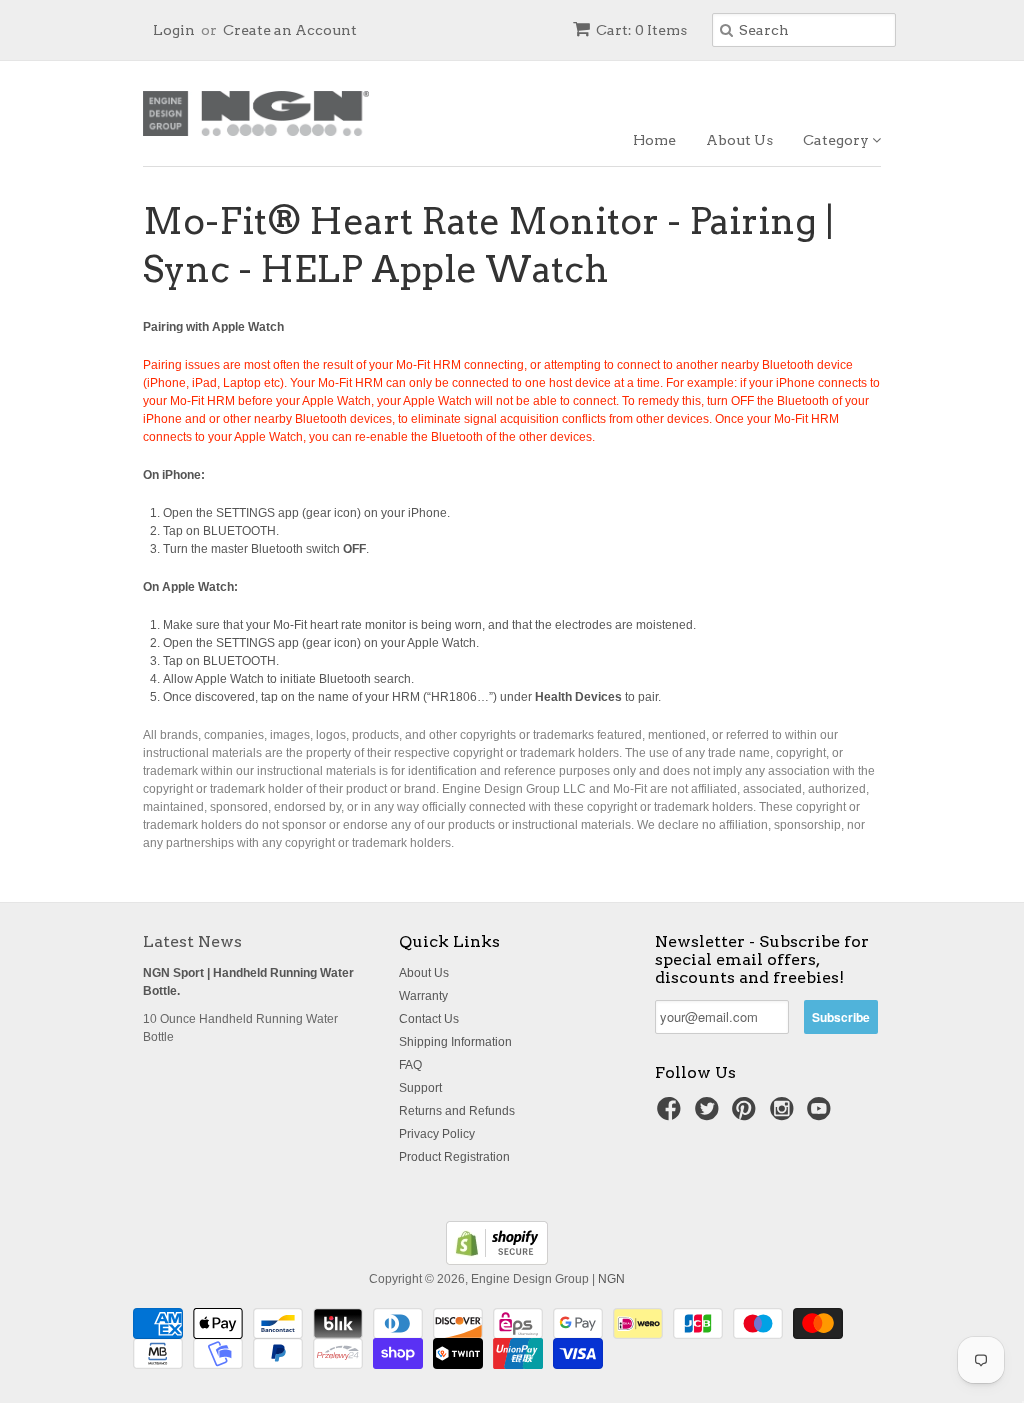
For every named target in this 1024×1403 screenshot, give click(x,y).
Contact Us (429, 1019)
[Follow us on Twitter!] (710, 1115)
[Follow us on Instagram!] (785, 1115)
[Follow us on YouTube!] (822, 1115)
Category (837, 140)
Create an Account (290, 30)
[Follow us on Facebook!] (672, 1115)
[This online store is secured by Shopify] (497, 1261)
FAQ (410, 1065)
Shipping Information (455, 1042)
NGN (611, 1279)
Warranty (423, 996)
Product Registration (454, 1157)
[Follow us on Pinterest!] (747, 1115)
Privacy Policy (437, 1134)
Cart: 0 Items (641, 30)
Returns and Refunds (457, 1111)
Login (174, 30)
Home (654, 140)
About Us (739, 140)
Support (420, 1088)
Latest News (192, 941)
